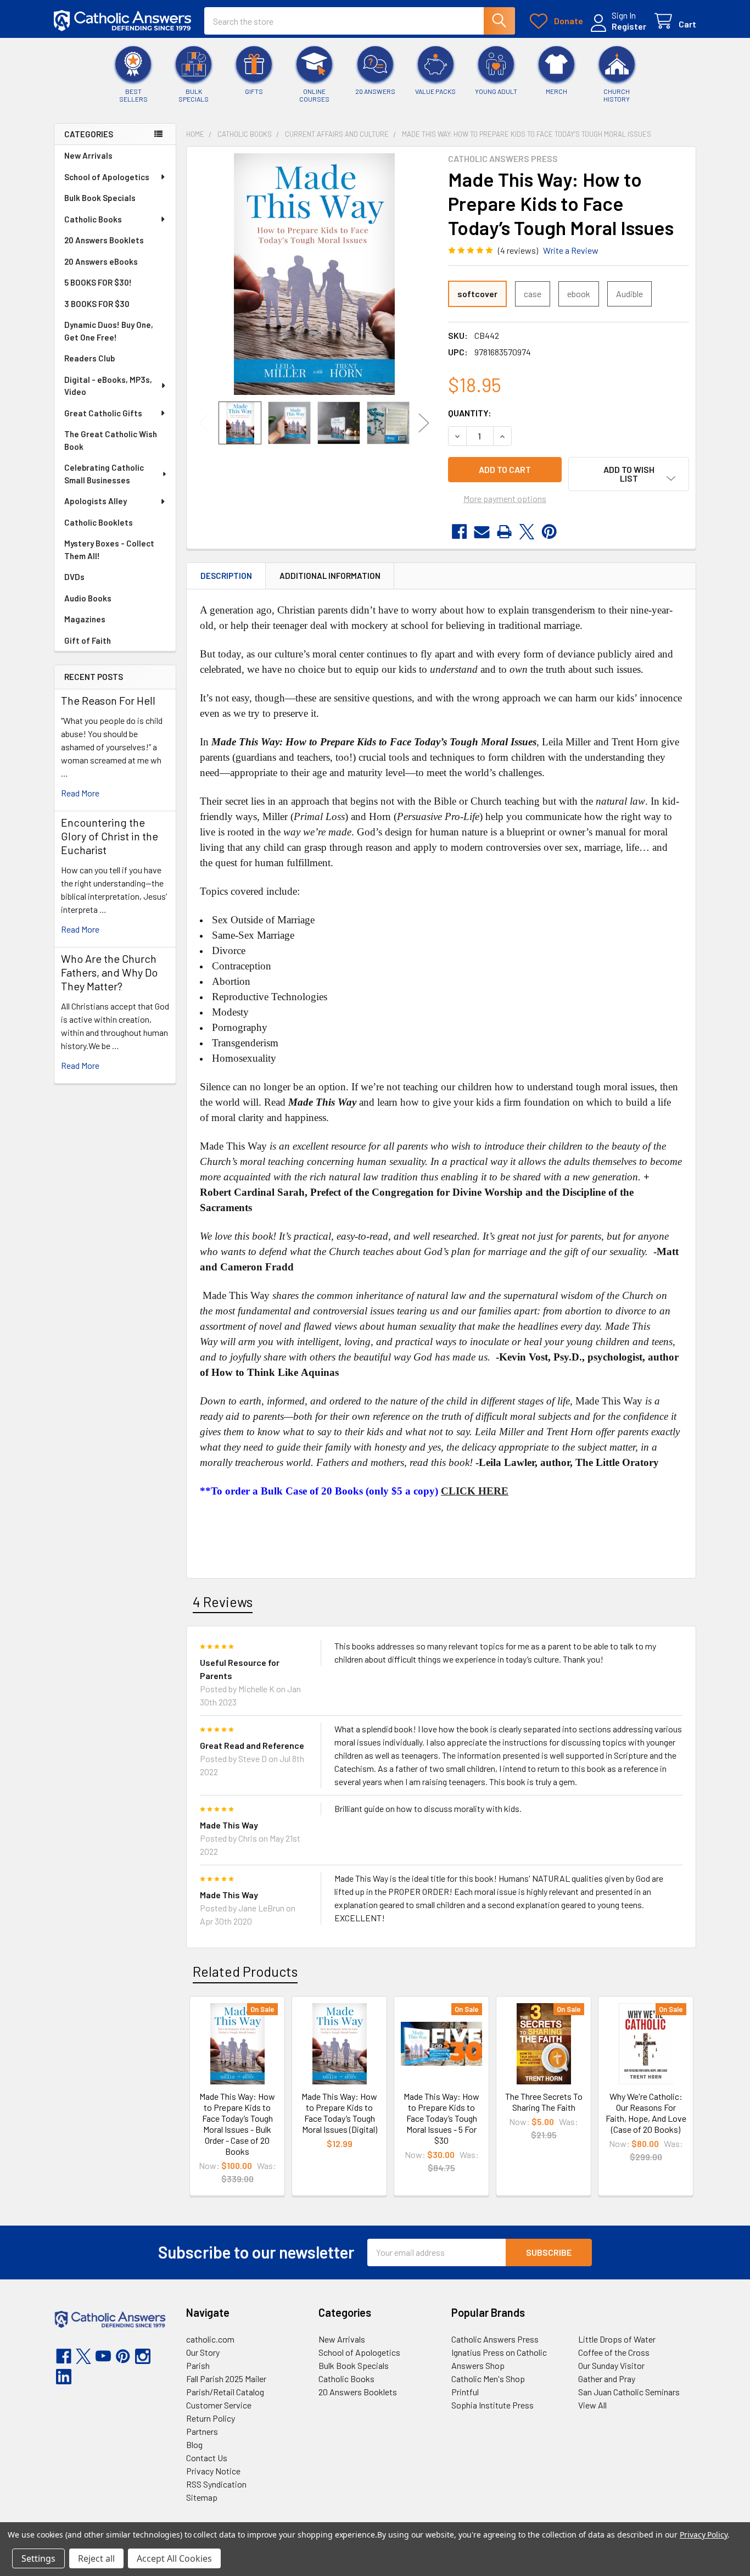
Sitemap (202, 2497)
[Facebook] (459, 532)
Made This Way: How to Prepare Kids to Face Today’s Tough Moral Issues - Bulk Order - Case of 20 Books (237, 2124)
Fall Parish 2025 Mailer (226, 2379)
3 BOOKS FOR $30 (97, 304)
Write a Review (571, 250)
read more (80, 793)
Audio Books (88, 598)
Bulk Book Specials (100, 198)
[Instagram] (143, 2356)
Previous (204, 423)
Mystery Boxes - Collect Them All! (109, 550)
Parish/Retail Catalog (225, 2392)
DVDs (74, 577)
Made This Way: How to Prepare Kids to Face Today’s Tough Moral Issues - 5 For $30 (441, 2118)
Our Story (203, 2352)
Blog (194, 2444)
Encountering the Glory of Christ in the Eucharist (110, 836)
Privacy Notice (213, 2471)
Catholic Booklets (99, 522)
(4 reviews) (518, 250)
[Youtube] (103, 2356)
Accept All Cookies (174, 2558)
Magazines (85, 619)
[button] (629, 474)
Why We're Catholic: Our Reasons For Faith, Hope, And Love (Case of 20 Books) (646, 2113)
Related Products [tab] (245, 1971)
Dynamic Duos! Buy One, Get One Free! (109, 331)
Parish (198, 2365)
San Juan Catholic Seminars (629, 2392)
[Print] (504, 532)
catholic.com (210, 2339)
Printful (465, 2392)
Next (424, 423)
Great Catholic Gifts (103, 413)
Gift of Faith (88, 640)
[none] (314, 274)
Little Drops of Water (617, 2339)
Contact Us (207, 2458)
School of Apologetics (107, 177)
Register (629, 26)
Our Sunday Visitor (611, 2365)
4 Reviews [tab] (223, 1602)
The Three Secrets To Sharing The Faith (544, 2102)
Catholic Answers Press (495, 2339)
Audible (629, 294)
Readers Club (89, 358)
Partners (202, 2431)
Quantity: (470, 413)
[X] (527, 532)
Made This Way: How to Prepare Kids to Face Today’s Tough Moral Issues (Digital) (339, 2113)
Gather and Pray (607, 2379)
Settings (38, 2558)
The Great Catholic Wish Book (111, 440)
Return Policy (211, 2418)
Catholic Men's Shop (488, 2379)
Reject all (96, 2558)
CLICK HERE (475, 1491)
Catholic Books (93, 219)
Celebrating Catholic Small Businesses (104, 474)
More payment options (505, 498)
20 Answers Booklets (104, 240)
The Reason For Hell (108, 700)
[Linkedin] (64, 2377)
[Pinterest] (549, 532)
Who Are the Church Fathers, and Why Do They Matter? (109, 972)
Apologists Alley (96, 501)
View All (592, 2405)
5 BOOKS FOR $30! (98, 282)
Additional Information (330, 576)
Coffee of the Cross (614, 2352)
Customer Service (219, 2405)
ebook (579, 294)
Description (226, 576)
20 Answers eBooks (101, 261)
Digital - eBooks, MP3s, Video (108, 386)
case (533, 294)
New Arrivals (88, 155)
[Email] (482, 532)
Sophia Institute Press (492, 2405)
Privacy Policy (704, 2535)
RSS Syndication (216, 2484)
